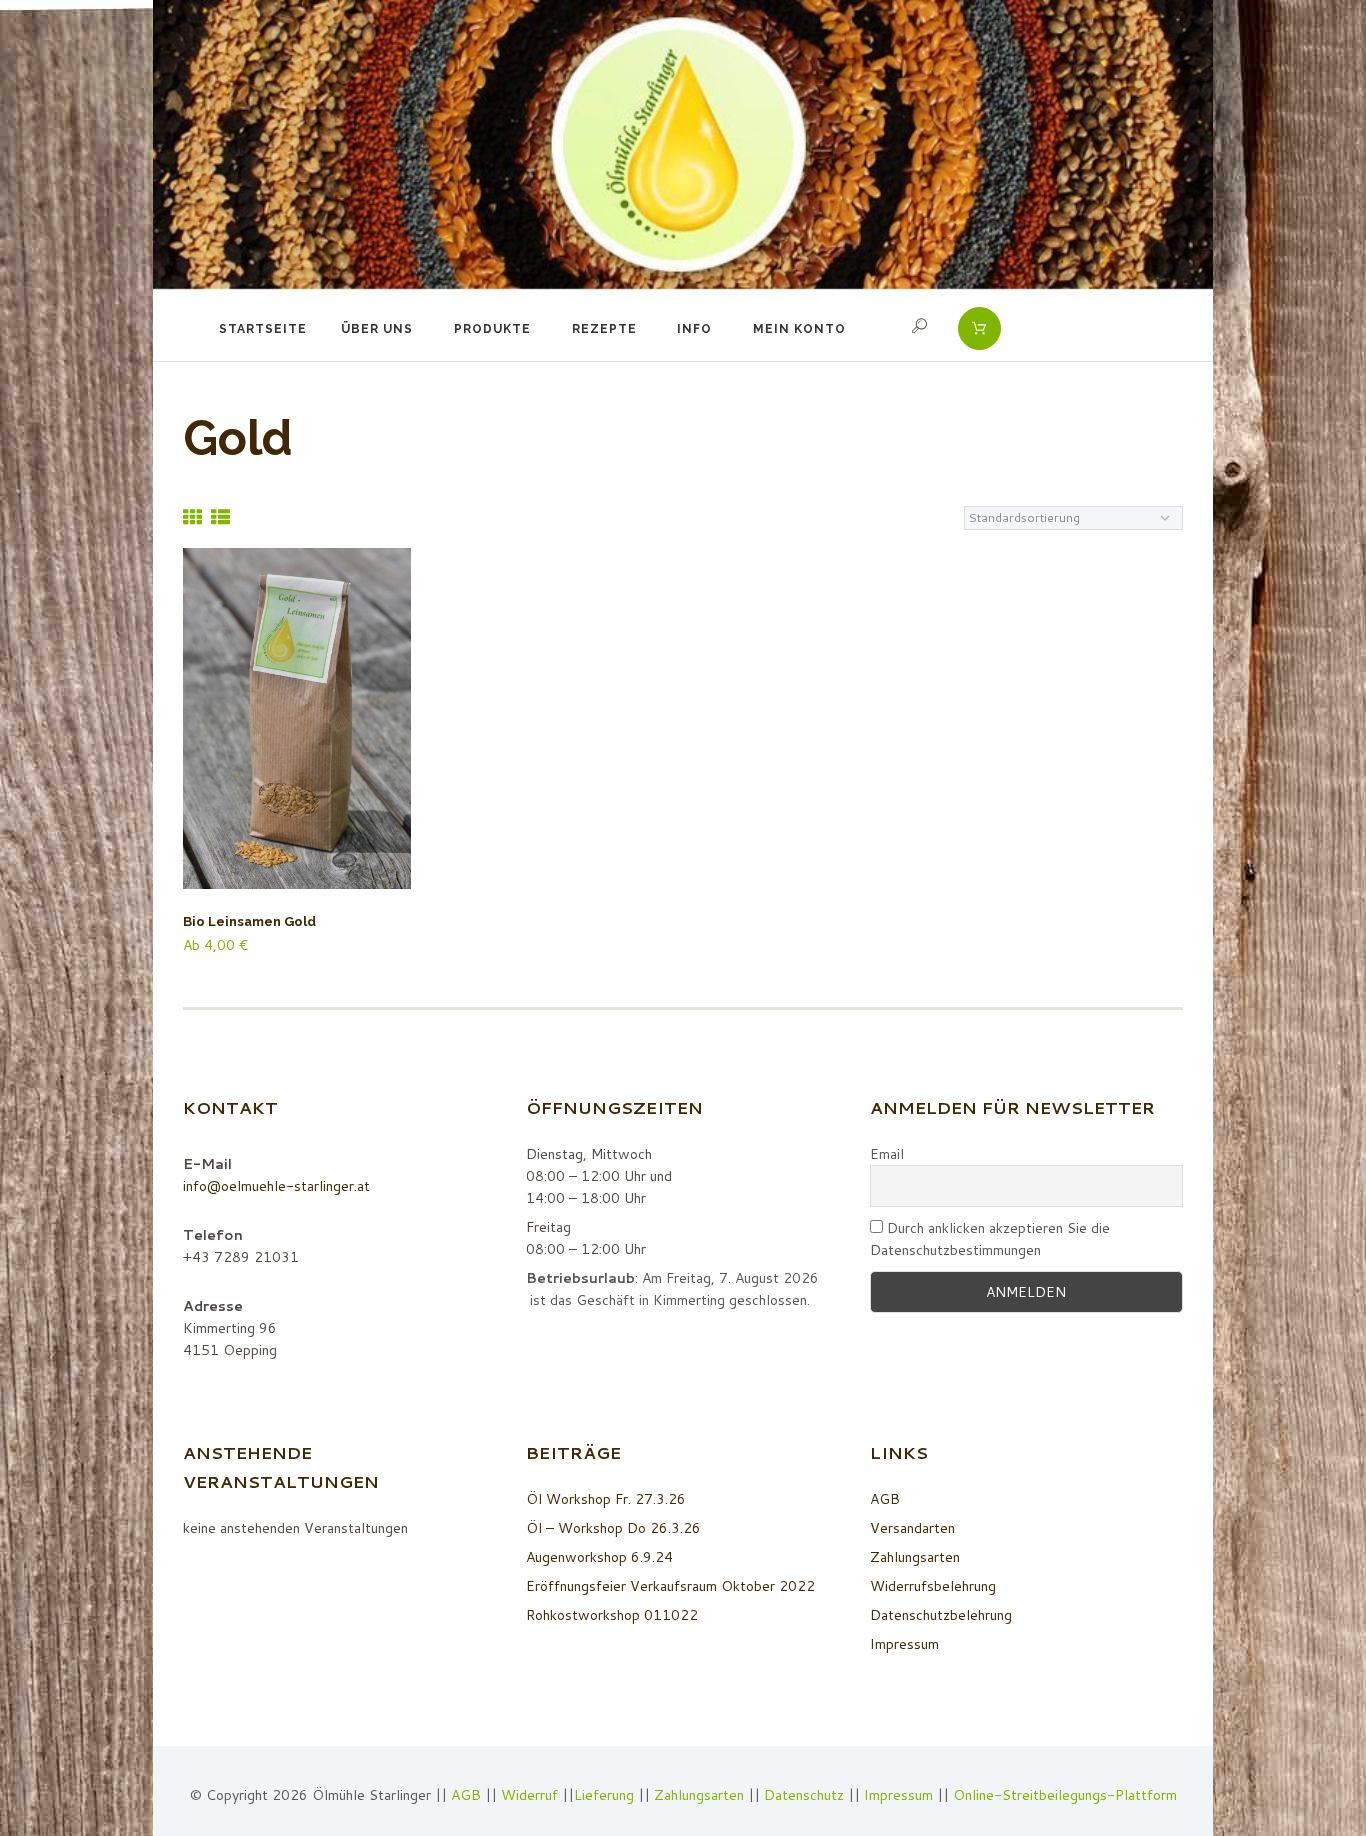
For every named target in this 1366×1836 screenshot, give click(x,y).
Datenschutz (804, 1795)
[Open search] (922, 326)
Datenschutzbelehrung (941, 1615)
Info (694, 329)
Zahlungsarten (915, 1557)
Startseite (263, 329)
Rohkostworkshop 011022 (612, 1615)
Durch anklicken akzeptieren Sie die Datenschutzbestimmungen (990, 1239)
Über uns (377, 329)
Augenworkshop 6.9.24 (599, 1557)
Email (887, 1154)
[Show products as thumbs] (192, 516)
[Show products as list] (220, 516)
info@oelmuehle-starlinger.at (276, 1186)
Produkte (492, 329)
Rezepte (604, 329)
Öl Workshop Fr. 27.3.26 (606, 1499)
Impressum (904, 1644)
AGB (885, 1499)
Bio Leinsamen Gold (249, 921)
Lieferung (604, 1795)
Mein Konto (799, 329)
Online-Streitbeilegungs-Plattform (1065, 1795)
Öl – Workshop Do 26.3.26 (613, 1528)
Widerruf (531, 1795)
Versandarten (912, 1528)
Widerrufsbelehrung (933, 1586)
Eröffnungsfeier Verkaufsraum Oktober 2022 (670, 1586)
